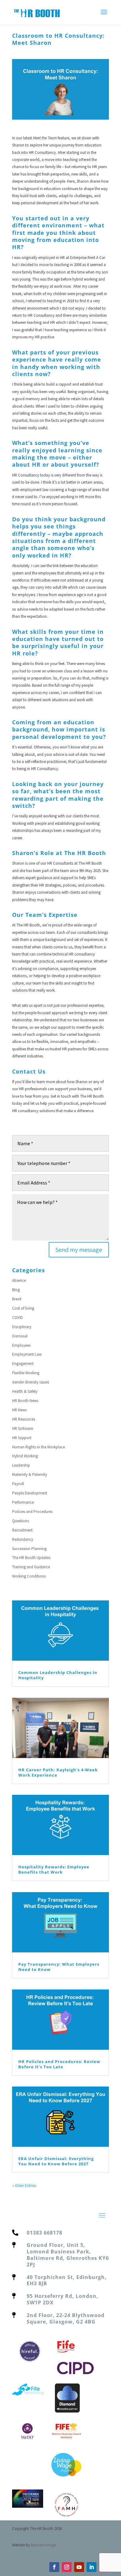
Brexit (17, 1299)
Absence (19, 1280)
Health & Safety (25, 1391)
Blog (16, 1290)
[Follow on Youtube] (79, 2567)
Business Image (43, 2545)
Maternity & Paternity (30, 1474)
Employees (21, 1345)
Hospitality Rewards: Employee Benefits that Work (54, 1869)
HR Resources (24, 1419)
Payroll (18, 1484)
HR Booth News (25, 1401)
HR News (19, 1410)
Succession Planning (29, 1549)
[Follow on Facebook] (54, 2567)
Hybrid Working (25, 1456)
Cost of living (23, 1308)
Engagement (23, 1364)
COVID (18, 1318)
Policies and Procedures (32, 1512)
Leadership (21, 1465)
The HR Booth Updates (31, 1558)
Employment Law (27, 1354)
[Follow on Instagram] (67, 2567)
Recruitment (22, 1530)
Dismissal (20, 1336)
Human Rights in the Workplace (38, 1447)
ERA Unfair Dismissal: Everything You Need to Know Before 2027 (56, 2161)
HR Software (22, 1428)
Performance (23, 1502)
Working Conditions (29, 1576)
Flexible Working (26, 1373)
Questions (20, 1521)
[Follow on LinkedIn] (92, 2567)
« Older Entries (24, 2186)
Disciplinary (22, 1327)
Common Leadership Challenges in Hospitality (58, 1675)
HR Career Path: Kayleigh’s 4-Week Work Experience (58, 1772)
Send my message (79, 1250)
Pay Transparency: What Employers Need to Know (59, 1967)
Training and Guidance (31, 1567)
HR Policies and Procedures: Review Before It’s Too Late (59, 2064)
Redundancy (23, 1539)
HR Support (22, 1438)
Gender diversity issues (31, 1382)
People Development (30, 1493)
